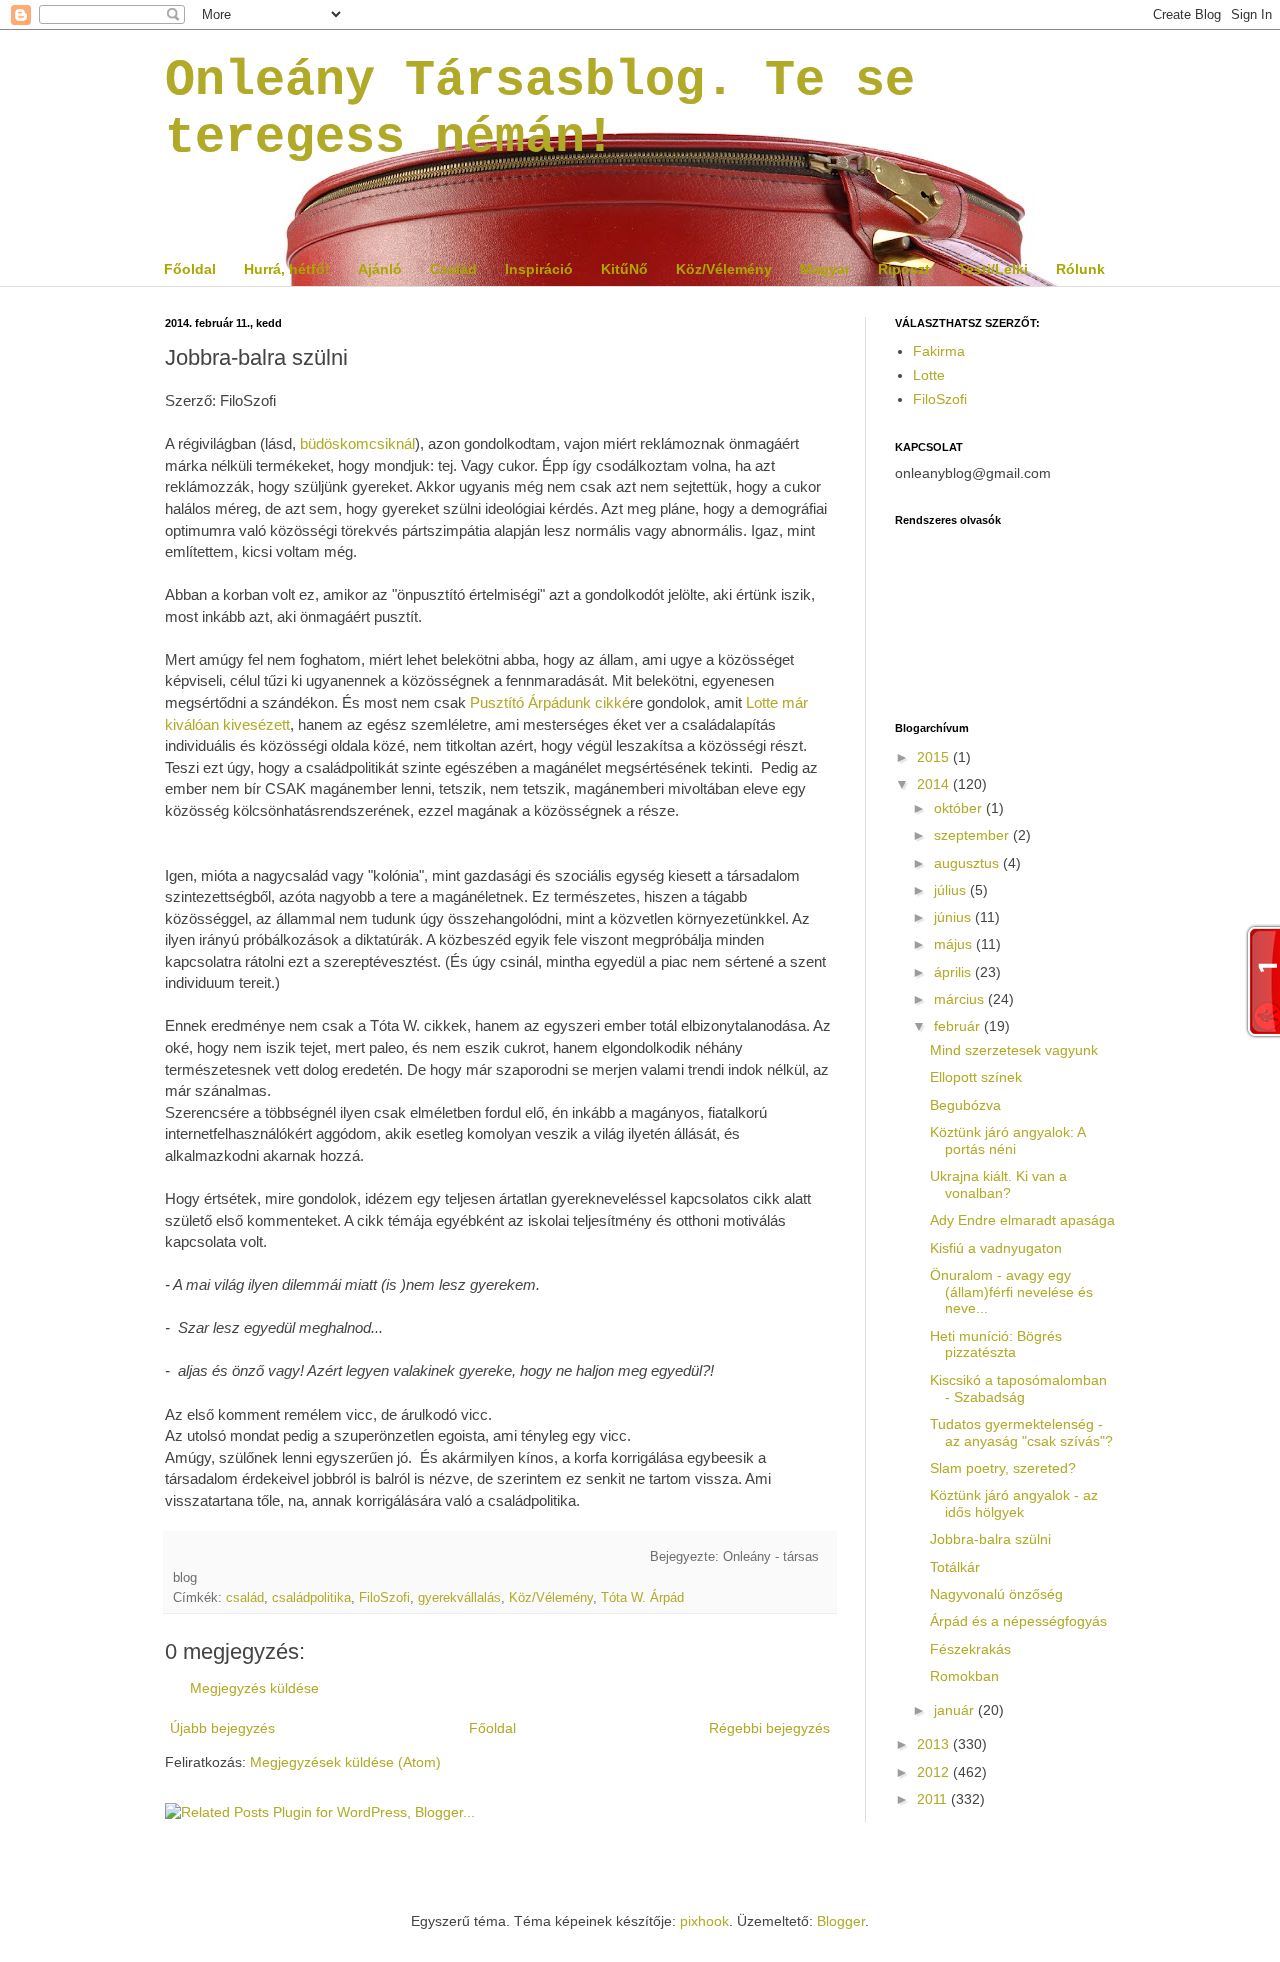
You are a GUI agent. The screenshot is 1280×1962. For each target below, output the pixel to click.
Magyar (825, 269)
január (956, 1710)
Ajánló (380, 269)
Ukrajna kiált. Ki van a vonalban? (998, 1184)
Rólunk (1080, 269)
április (954, 972)
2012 (935, 1772)
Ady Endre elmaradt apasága (1022, 1220)
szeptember (973, 835)
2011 (934, 1799)
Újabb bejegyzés (222, 1728)
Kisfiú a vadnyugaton (996, 1248)
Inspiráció (539, 269)
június (954, 917)
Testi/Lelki (993, 269)
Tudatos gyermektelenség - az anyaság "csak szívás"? (1021, 1432)
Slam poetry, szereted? (1003, 1468)
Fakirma (939, 351)
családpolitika (311, 1598)
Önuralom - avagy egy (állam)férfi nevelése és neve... (1011, 1292)
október (960, 808)
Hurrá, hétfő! (287, 269)
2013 (935, 1744)
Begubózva (965, 1105)
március (961, 999)
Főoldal (190, 269)
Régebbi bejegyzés (769, 1728)
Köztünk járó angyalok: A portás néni (1007, 1140)
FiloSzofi (384, 1598)
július (952, 890)
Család (453, 269)
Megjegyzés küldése (254, 1688)
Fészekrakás (970, 1649)
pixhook (704, 1921)
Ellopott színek (976, 1077)
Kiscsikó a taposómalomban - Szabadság (1018, 1388)
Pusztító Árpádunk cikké (550, 702)
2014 (935, 784)
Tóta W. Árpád (642, 1598)
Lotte (929, 375)
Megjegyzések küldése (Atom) (345, 1762)
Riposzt (904, 269)
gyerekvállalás (459, 1598)
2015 (935, 757)
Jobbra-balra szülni (990, 1539)
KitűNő (624, 269)
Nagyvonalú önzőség (996, 1594)
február (959, 1026)
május (955, 944)
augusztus (968, 863)
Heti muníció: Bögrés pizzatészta (996, 1344)
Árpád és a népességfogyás (1018, 1621)
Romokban (964, 1676)
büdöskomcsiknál (357, 443)
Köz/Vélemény (724, 269)
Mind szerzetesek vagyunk (1014, 1050)
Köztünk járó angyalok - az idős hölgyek (1014, 1503)
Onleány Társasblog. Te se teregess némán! (540, 109)
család (245, 1598)
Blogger (841, 1921)
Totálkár (955, 1567)
